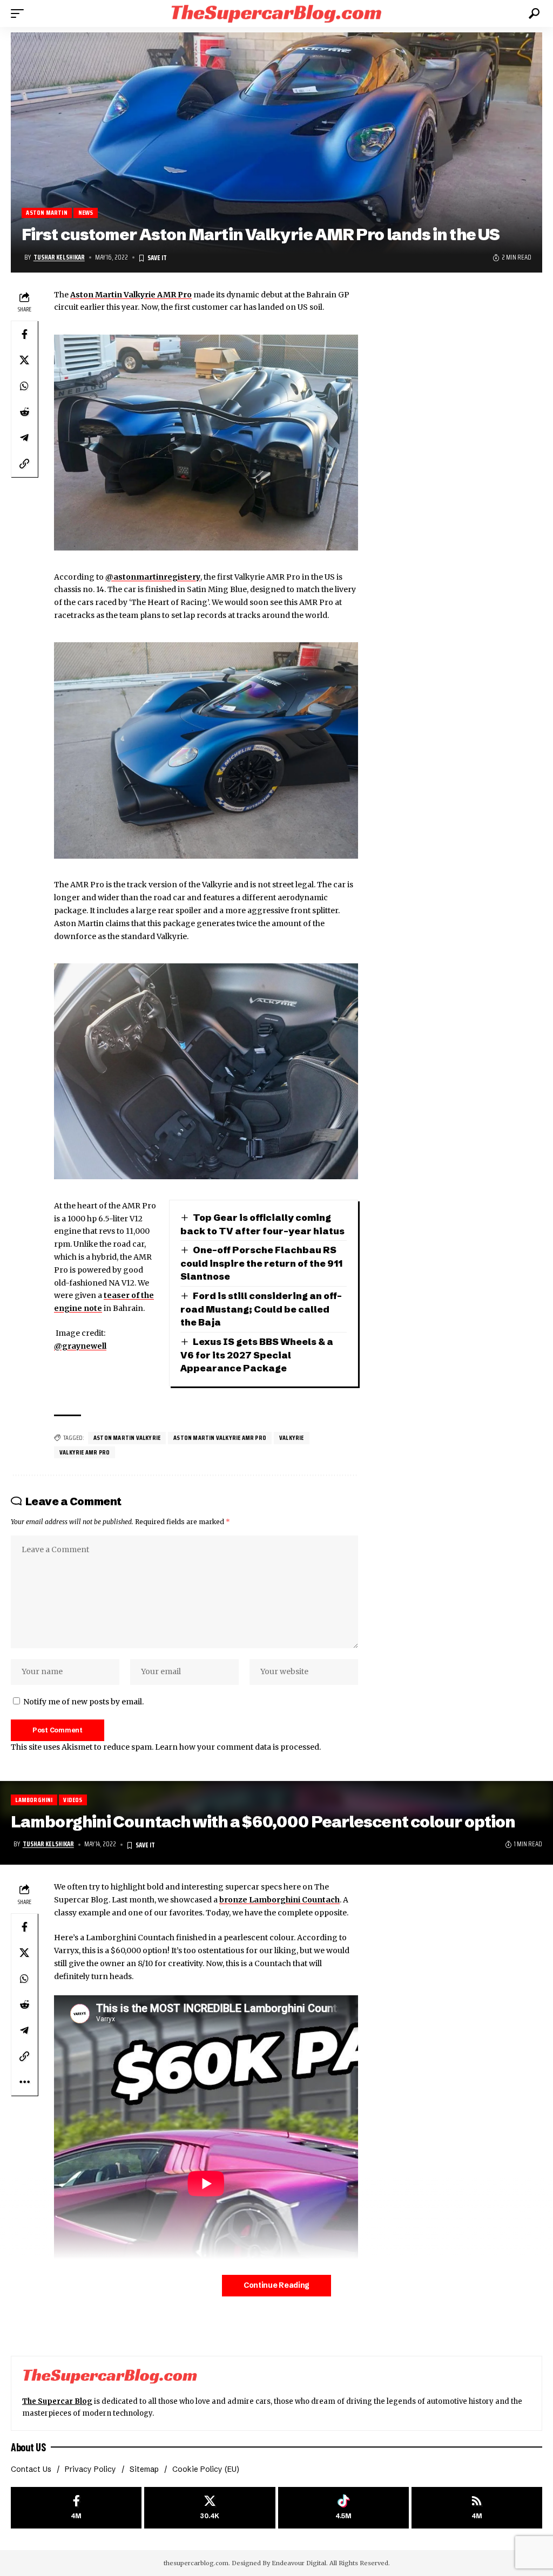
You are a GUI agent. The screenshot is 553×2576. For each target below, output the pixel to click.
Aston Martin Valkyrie (127, 1437)
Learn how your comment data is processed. (238, 1747)
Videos (73, 1800)
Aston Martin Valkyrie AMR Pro (131, 295)
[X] (210, 2508)
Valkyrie (292, 1437)
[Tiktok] (343, 2508)
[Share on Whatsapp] (24, 386)
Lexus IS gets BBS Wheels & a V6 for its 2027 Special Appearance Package (257, 1355)
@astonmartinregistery (153, 577)
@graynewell (80, 1346)
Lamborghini (34, 1800)
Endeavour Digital (299, 2563)
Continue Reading (276, 2285)
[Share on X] (24, 360)
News (86, 213)
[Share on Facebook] (24, 334)
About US (28, 2447)
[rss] (477, 2508)
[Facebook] (76, 2508)
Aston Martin (46, 213)
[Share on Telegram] (24, 438)
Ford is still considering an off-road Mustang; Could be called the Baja (261, 1309)
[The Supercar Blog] (276, 13)
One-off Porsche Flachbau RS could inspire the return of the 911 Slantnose (261, 1263)
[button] (20, 13)
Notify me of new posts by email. (83, 1702)
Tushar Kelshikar (59, 257)
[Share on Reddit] (24, 412)
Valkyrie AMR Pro (85, 1452)
